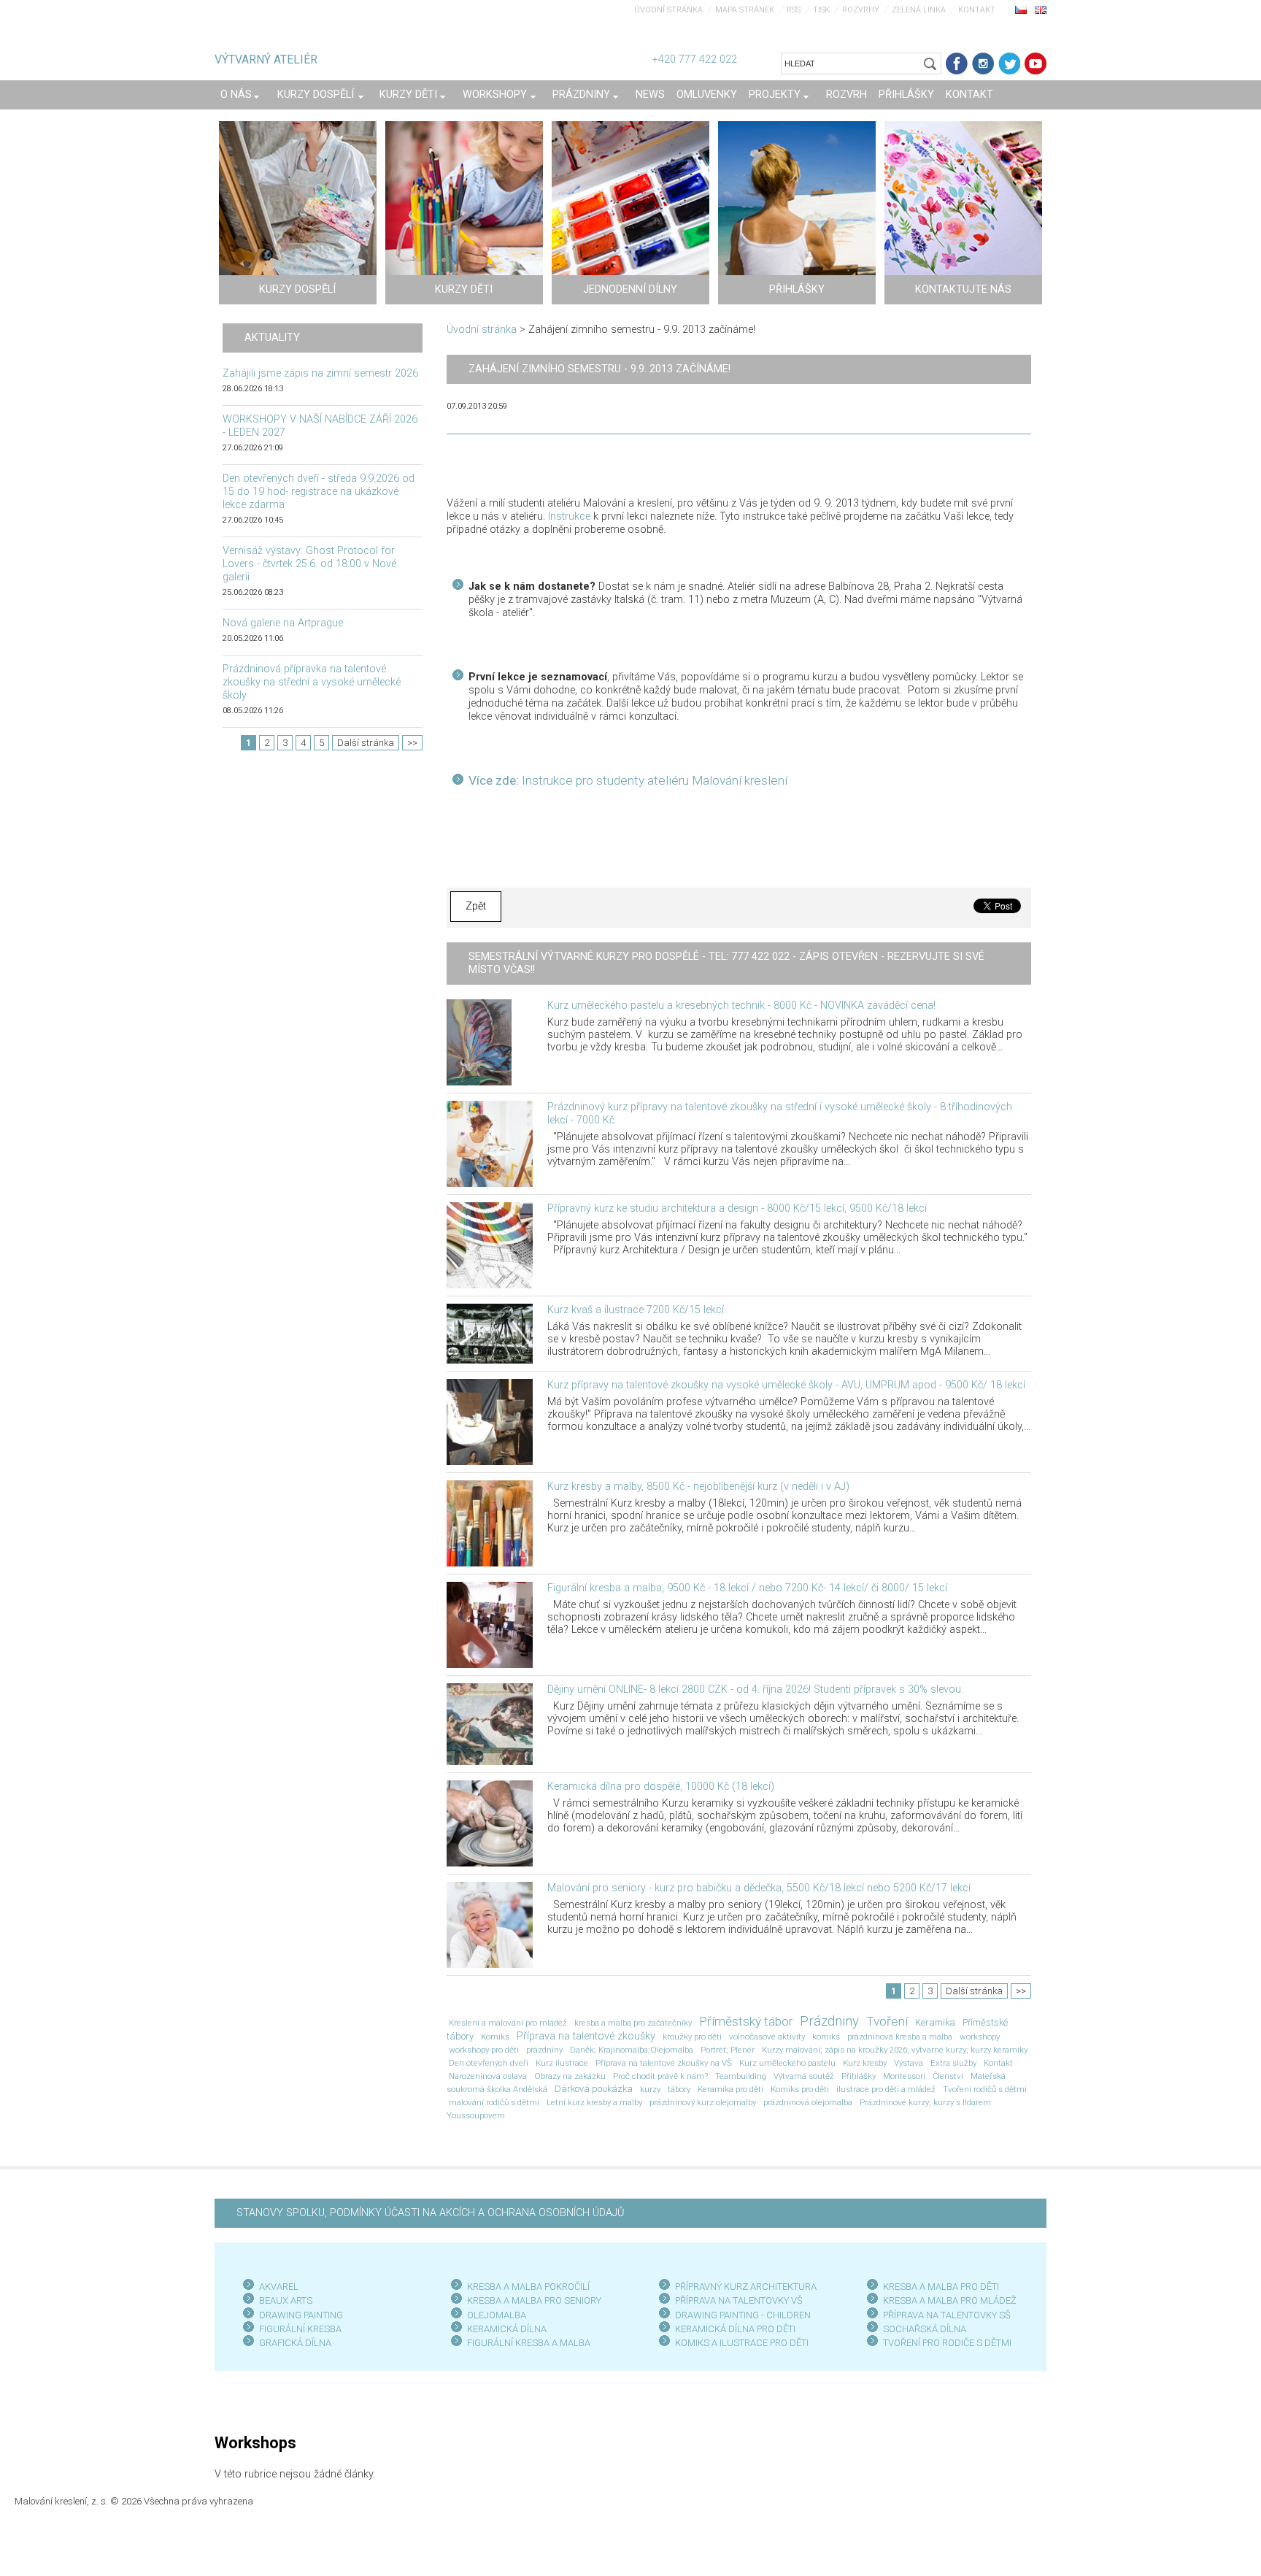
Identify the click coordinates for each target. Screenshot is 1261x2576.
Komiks (495, 2037)
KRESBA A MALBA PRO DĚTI (941, 2287)
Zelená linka (919, 10)
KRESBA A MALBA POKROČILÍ (528, 2287)
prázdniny (544, 2050)
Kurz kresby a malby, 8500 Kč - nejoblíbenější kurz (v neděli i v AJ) (698, 1487)
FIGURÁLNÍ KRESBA (300, 2329)
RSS (794, 10)
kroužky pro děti (692, 2037)
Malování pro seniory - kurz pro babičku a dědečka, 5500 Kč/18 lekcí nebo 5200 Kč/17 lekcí (759, 1888)
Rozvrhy (861, 10)
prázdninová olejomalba (808, 2102)
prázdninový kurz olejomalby (703, 2102)
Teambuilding (741, 2076)
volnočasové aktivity (767, 2037)
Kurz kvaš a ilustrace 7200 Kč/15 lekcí (636, 1310)
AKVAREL (279, 2287)
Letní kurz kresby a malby (594, 2102)
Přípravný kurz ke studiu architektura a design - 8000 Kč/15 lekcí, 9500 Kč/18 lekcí (737, 1208)
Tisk (821, 10)
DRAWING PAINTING (301, 2315)
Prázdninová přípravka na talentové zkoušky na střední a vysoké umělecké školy (312, 682)
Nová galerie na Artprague (283, 623)
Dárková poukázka (594, 2089)
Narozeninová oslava (488, 2076)
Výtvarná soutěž (804, 2076)
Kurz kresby (865, 2063)
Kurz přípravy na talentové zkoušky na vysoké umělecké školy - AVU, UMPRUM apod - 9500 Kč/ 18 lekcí (786, 1385)
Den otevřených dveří (489, 2063)
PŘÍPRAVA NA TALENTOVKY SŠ (947, 2315)
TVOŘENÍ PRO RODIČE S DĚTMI (947, 2343)
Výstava (909, 2063)
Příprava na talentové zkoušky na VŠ (664, 2063)
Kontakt (977, 10)
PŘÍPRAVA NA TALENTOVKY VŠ (739, 2300)
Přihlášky (859, 2076)
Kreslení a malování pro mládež (508, 2023)
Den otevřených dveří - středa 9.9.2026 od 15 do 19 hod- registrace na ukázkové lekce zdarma (319, 492)
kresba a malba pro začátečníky (633, 2023)
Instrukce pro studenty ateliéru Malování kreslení (653, 780)
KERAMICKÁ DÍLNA (507, 2329)
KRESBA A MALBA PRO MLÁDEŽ (950, 2300)
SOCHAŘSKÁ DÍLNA (925, 2329)
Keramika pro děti (730, 2089)
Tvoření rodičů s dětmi (985, 2089)
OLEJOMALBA (497, 2315)
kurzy (650, 2089)
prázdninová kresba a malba (900, 2037)
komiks (826, 2037)
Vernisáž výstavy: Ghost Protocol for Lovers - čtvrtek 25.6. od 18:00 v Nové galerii (309, 564)
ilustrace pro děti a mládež (886, 2089)
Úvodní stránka (668, 10)
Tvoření (887, 2021)
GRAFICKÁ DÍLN (292, 2343)
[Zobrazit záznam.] (479, 1041)
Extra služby (953, 2063)
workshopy (980, 2037)
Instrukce (569, 516)
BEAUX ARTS (286, 2300)
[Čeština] (1021, 9)
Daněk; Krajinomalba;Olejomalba (632, 2050)
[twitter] (1009, 64)
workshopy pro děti (484, 2050)
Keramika (935, 2022)
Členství (948, 2076)
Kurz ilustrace (562, 2063)
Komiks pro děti (800, 2089)
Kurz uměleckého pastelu (787, 2063)
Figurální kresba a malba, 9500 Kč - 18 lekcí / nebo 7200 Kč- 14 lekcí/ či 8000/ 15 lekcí (747, 1588)
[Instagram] (983, 64)
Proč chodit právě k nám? (660, 2076)
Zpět (476, 906)
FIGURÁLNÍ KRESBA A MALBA (529, 2343)
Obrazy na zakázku (570, 2076)
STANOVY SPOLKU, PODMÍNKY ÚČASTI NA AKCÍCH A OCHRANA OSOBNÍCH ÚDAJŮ (430, 2213)
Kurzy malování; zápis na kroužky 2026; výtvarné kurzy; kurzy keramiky (895, 2050)
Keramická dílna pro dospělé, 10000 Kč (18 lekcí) (661, 1787)
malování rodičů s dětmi (494, 2102)
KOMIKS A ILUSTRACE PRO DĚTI (742, 2343)
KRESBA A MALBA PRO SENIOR (532, 2300)
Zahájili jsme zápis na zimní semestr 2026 (320, 373)
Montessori (904, 2076)
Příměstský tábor (746, 2021)
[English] (1041, 9)
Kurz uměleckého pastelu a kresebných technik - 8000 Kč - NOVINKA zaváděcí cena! (741, 1006)
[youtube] (1036, 64)
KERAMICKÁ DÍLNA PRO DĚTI (735, 2329)
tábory (679, 2089)
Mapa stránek (745, 10)
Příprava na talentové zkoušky (586, 2036)
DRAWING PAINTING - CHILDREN (743, 2315)
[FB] (957, 64)
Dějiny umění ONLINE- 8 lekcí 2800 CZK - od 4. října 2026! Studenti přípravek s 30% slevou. (755, 1689)
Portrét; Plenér (728, 2050)
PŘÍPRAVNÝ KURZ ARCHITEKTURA (746, 2287)
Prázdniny (829, 2021)
